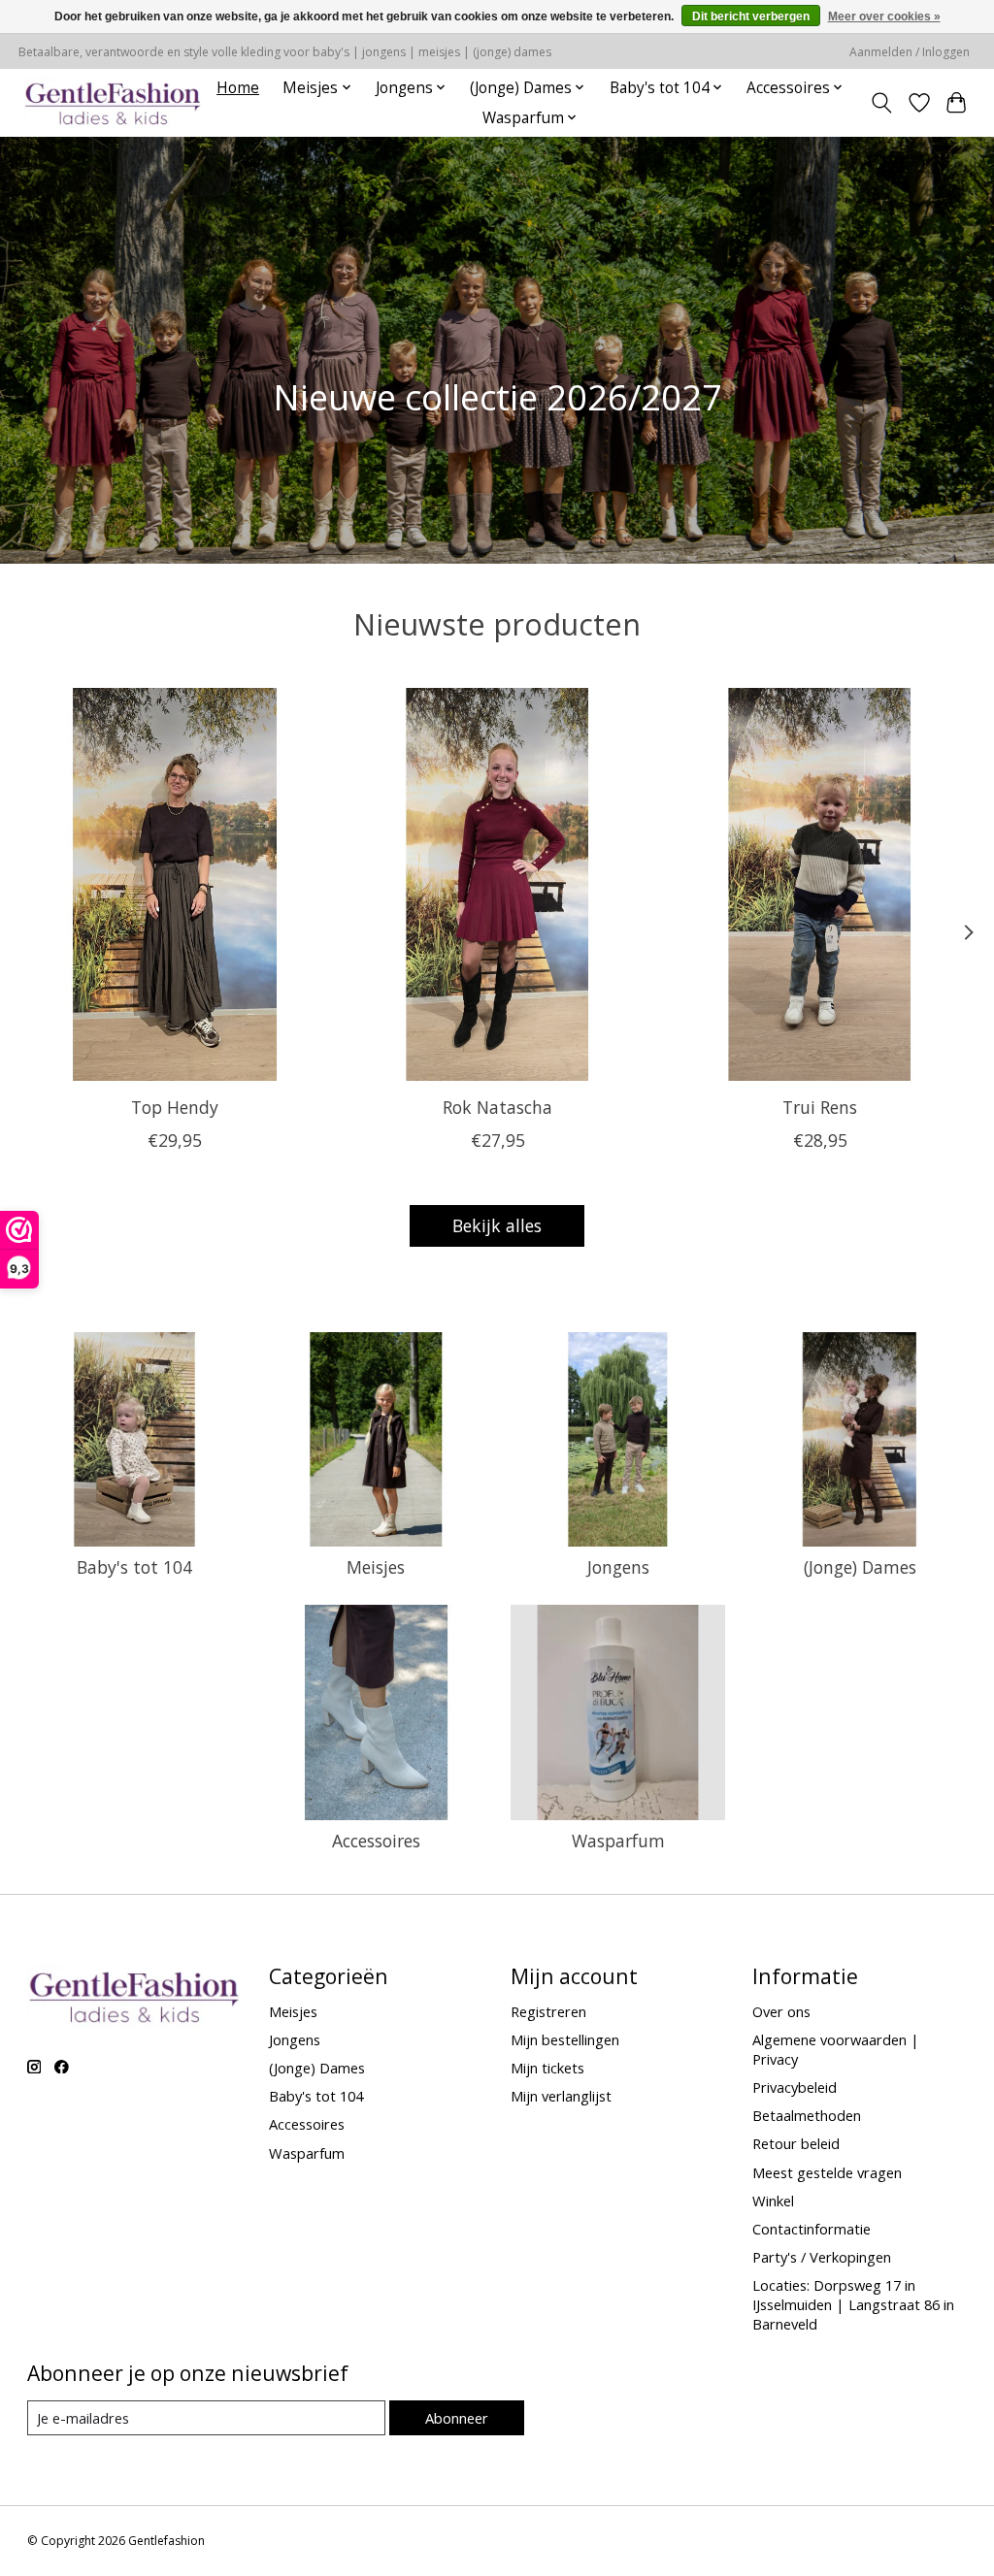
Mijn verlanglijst (561, 2096)
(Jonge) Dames (860, 1567)
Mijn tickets (547, 2068)
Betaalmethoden (807, 2115)
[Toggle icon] (881, 103)
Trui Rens (820, 1107)
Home (238, 88)
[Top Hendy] (175, 884)
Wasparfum (618, 1841)
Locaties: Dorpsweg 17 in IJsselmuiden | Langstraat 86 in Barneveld (853, 2304)
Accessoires (376, 1841)
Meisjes (376, 1567)
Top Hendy (175, 1107)
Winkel (773, 2201)
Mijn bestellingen (565, 2039)
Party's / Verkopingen (822, 2257)
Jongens (618, 1567)
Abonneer (457, 2418)
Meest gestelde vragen (827, 2172)
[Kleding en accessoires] (113, 102)
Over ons (781, 2011)
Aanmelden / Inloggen (910, 52)
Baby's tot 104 (134, 1567)
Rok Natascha (497, 1107)
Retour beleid (796, 2143)
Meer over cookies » (884, 16)
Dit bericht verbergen (751, 16)
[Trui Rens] (820, 884)
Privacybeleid (795, 2087)
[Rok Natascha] (497, 884)
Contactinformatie (812, 2229)
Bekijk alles (497, 1225)
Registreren (548, 2011)
